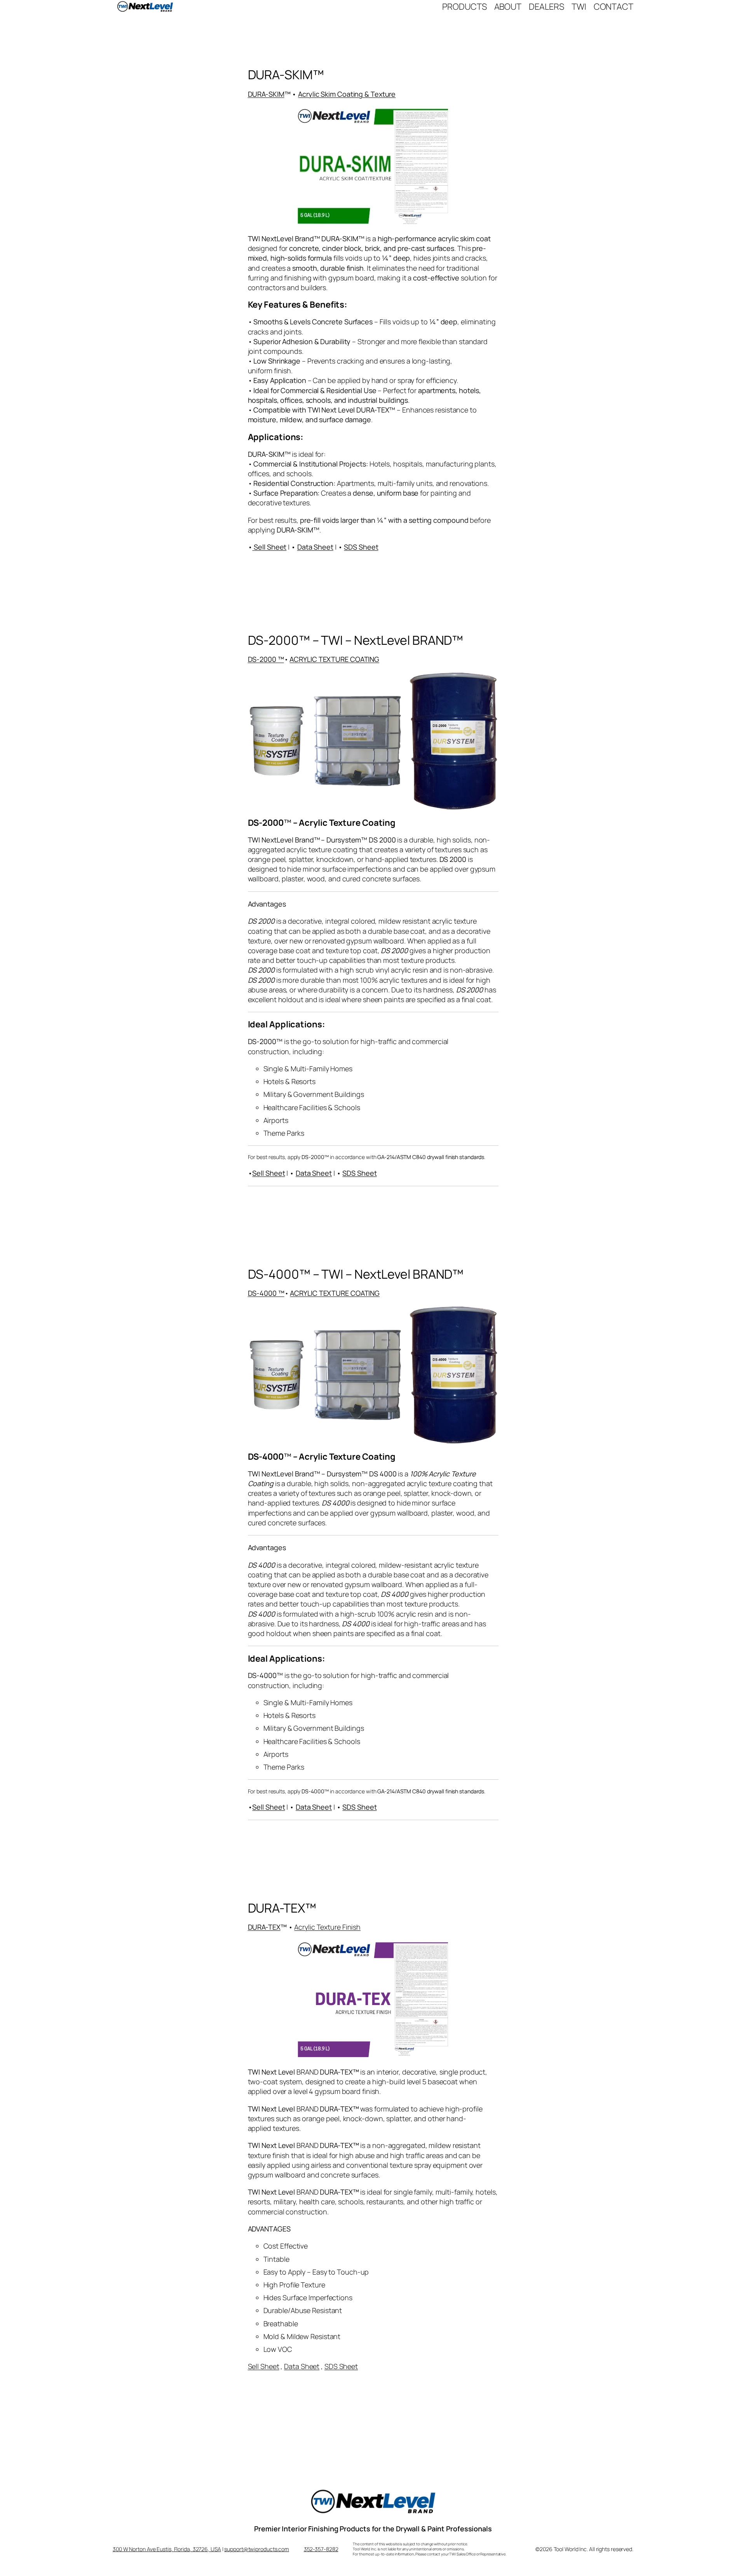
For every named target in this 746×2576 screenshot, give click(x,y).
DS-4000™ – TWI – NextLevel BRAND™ (356, 1274)
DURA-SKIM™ (286, 75)
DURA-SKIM (266, 94)
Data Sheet (315, 547)
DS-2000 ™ (266, 659)
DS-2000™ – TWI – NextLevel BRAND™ (356, 640)
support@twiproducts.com (257, 2549)
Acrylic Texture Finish (327, 1927)
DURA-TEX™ (282, 1908)
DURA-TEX (264, 1927)
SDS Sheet (361, 547)
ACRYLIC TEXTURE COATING (334, 659)
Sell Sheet (268, 1173)
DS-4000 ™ (266, 1293)
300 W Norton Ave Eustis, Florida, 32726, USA (167, 2549)
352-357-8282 (321, 2549)
